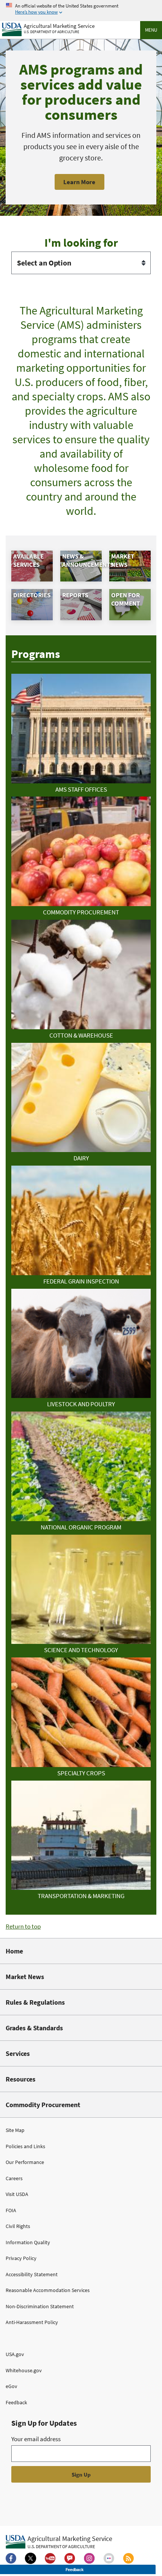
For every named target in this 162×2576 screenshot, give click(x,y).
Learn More (79, 182)
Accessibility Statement (32, 2274)
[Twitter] (31, 2558)
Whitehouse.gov (24, 2370)
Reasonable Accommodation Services (48, 2290)
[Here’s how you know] (81, 9)
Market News (25, 1977)
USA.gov (15, 2354)
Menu (151, 30)
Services (18, 2053)
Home (14, 1951)
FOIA (11, 2210)
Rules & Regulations (35, 2002)
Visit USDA (17, 2194)
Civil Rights (18, 2226)
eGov (11, 2386)
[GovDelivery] (70, 2558)
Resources (21, 2079)
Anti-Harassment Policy (32, 2322)
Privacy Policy (21, 2258)
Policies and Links (25, 2146)
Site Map (15, 2130)
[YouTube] (50, 2558)
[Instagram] (89, 2558)
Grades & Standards (34, 2028)
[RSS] (128, 2558)
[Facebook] (11, 2558)
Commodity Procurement (43, 2105)
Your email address (36, 2439)
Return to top (23, 1926)
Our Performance (25, 2162)
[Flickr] (109, 2558)
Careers (14, 2178)
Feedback (16, 2402)
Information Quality (28, 2242)
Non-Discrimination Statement (40, 2306)
